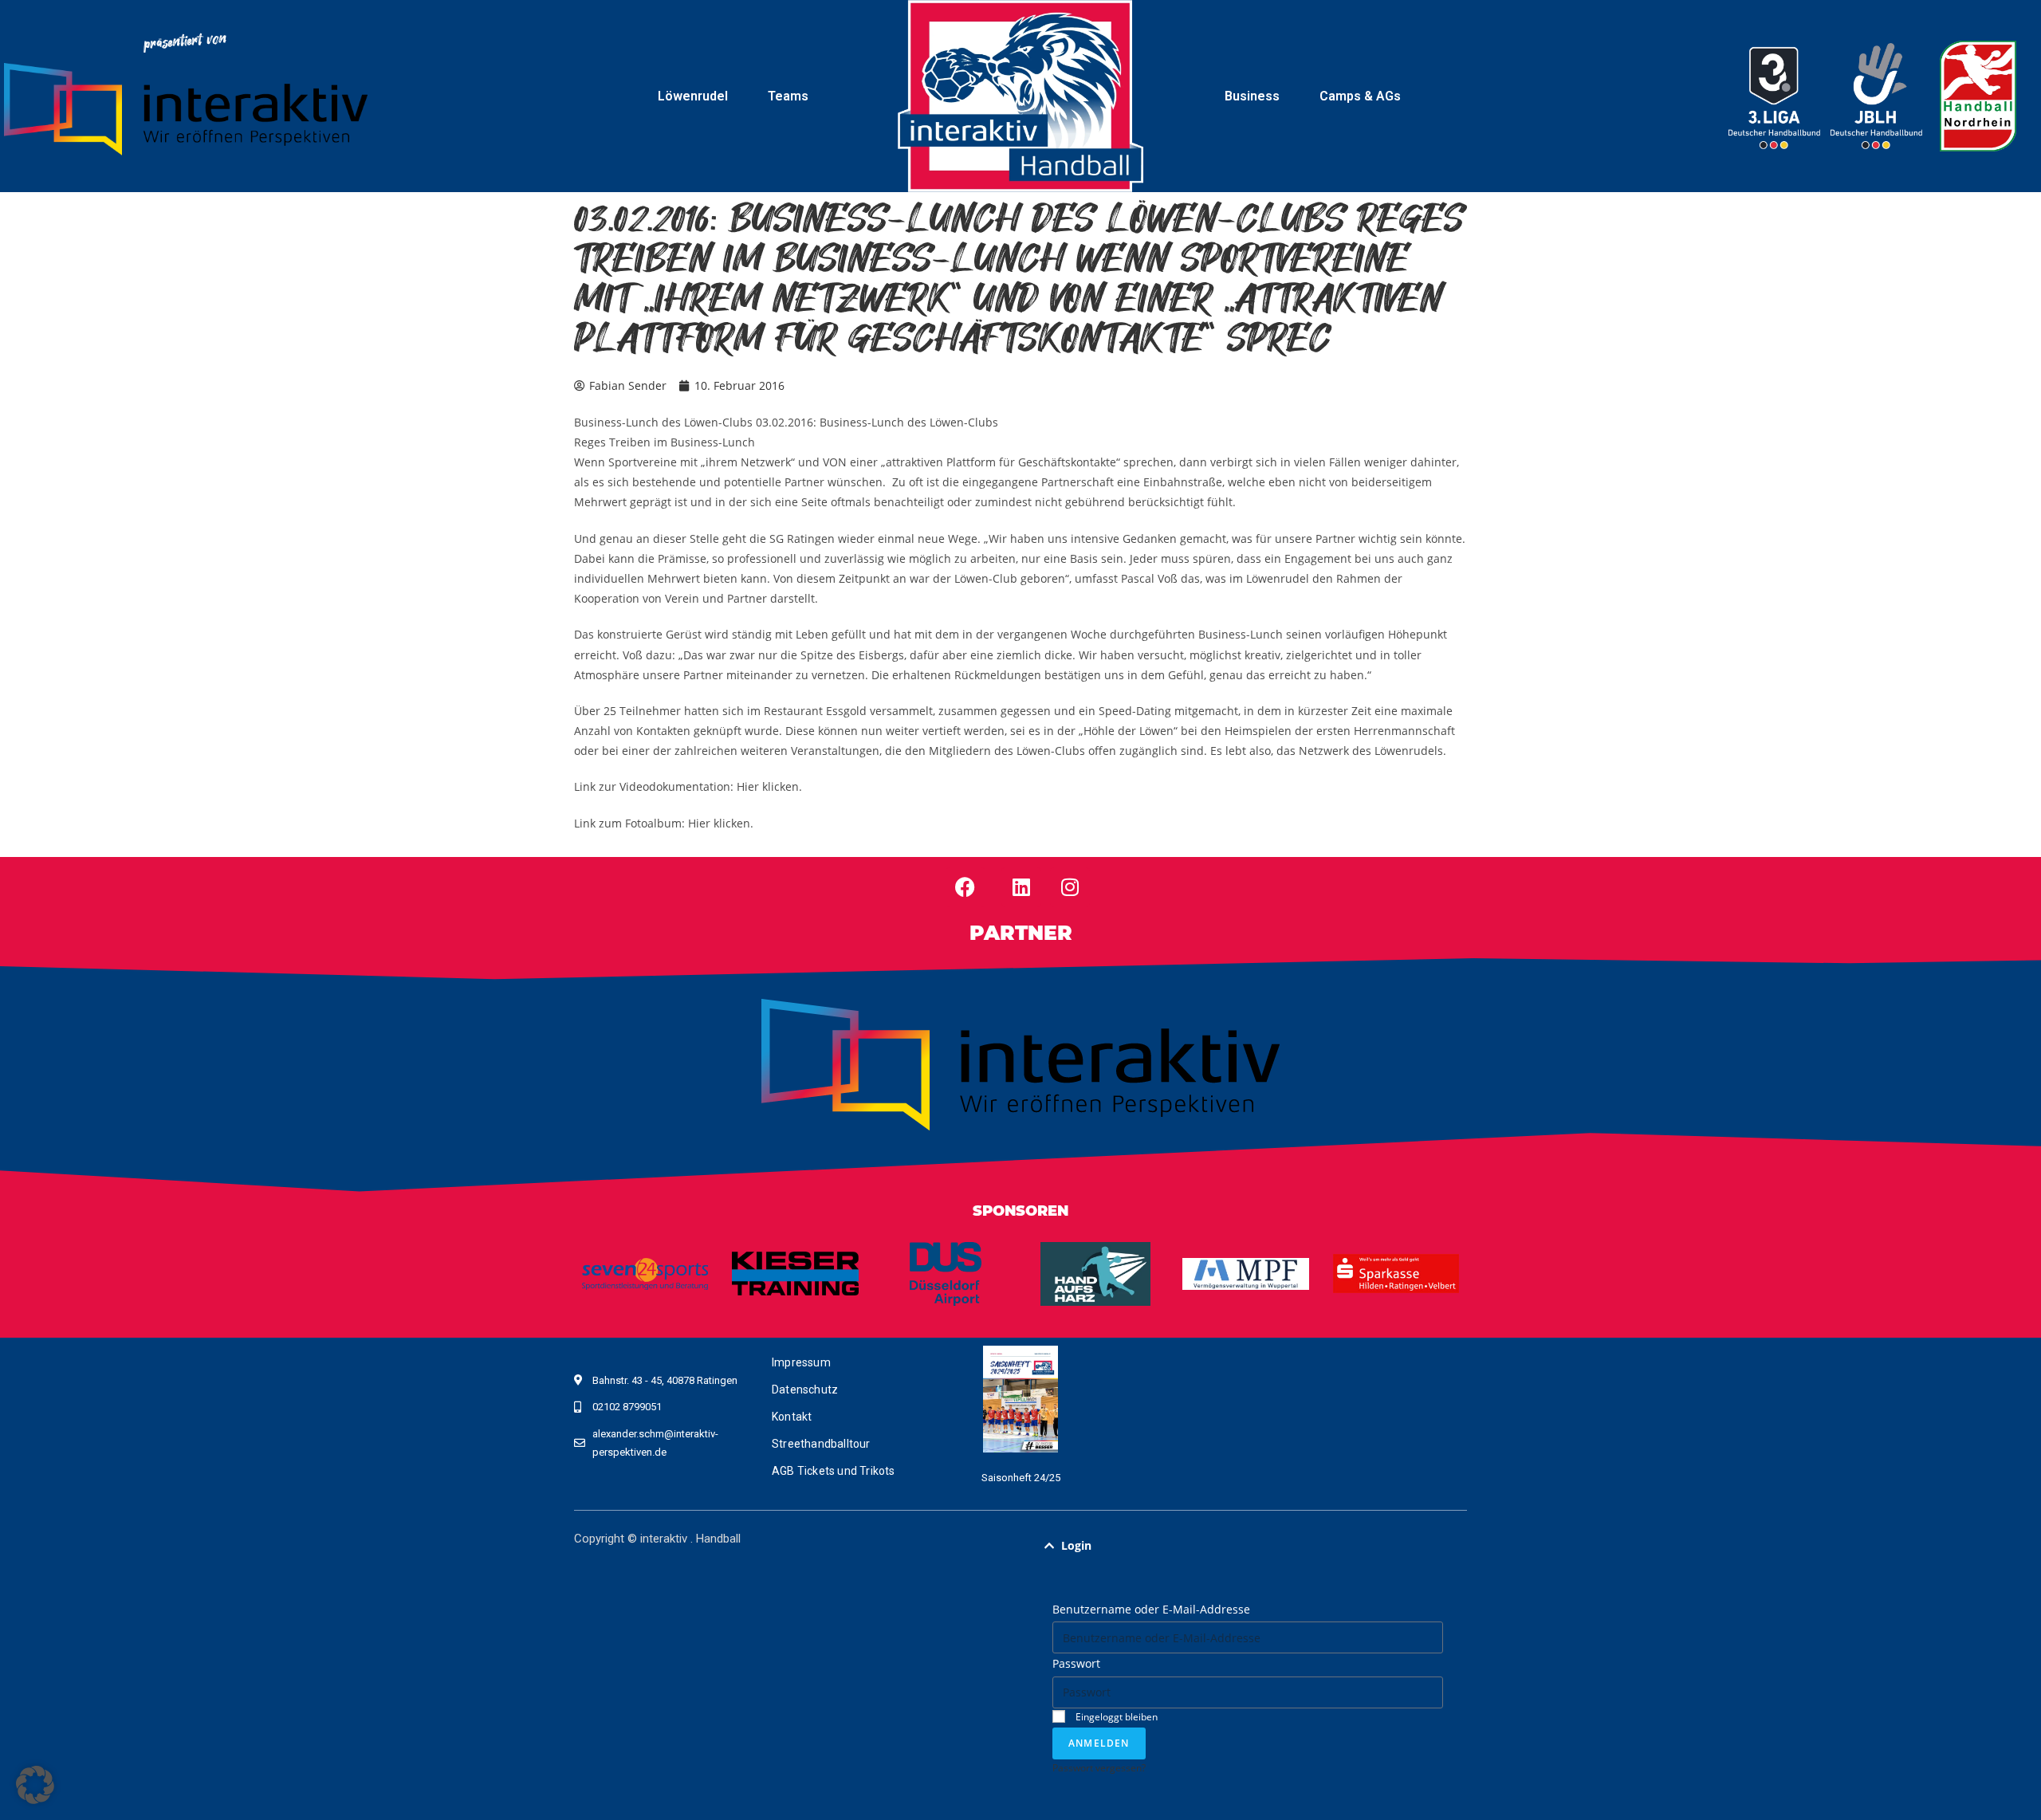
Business (1252, 96)
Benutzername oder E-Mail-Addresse (1151, 1609)
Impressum (801, 1362)
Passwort (1076, 1663)
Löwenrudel (693, 96)
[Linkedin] (1021, 887)
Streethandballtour (821, 1444)
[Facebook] (965, 887)
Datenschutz (805, 1390)
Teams (788, 96)
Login (1076, 1545)
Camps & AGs (1360, 96)
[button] (1248, 1546)
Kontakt (792, 1417)
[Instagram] (1070, 887)
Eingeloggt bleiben (1115, 1716)
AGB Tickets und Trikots (834, 1471)
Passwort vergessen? (1099, 1767)
